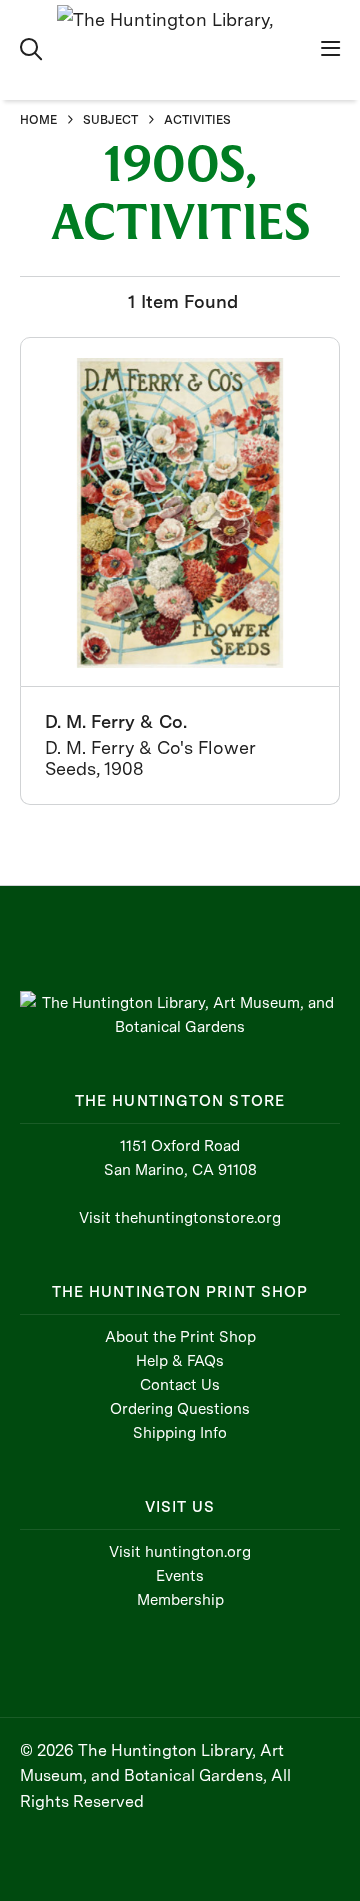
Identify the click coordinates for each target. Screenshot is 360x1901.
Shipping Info (180, 1433)
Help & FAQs (180, 1361)
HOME (38, 120)
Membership (180, 1600)
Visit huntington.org (180, 1552)
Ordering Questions (180, 1409)
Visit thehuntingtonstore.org (180, 1218)
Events (180, 1576)
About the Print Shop (180, 1337)
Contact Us (180, 1385)
